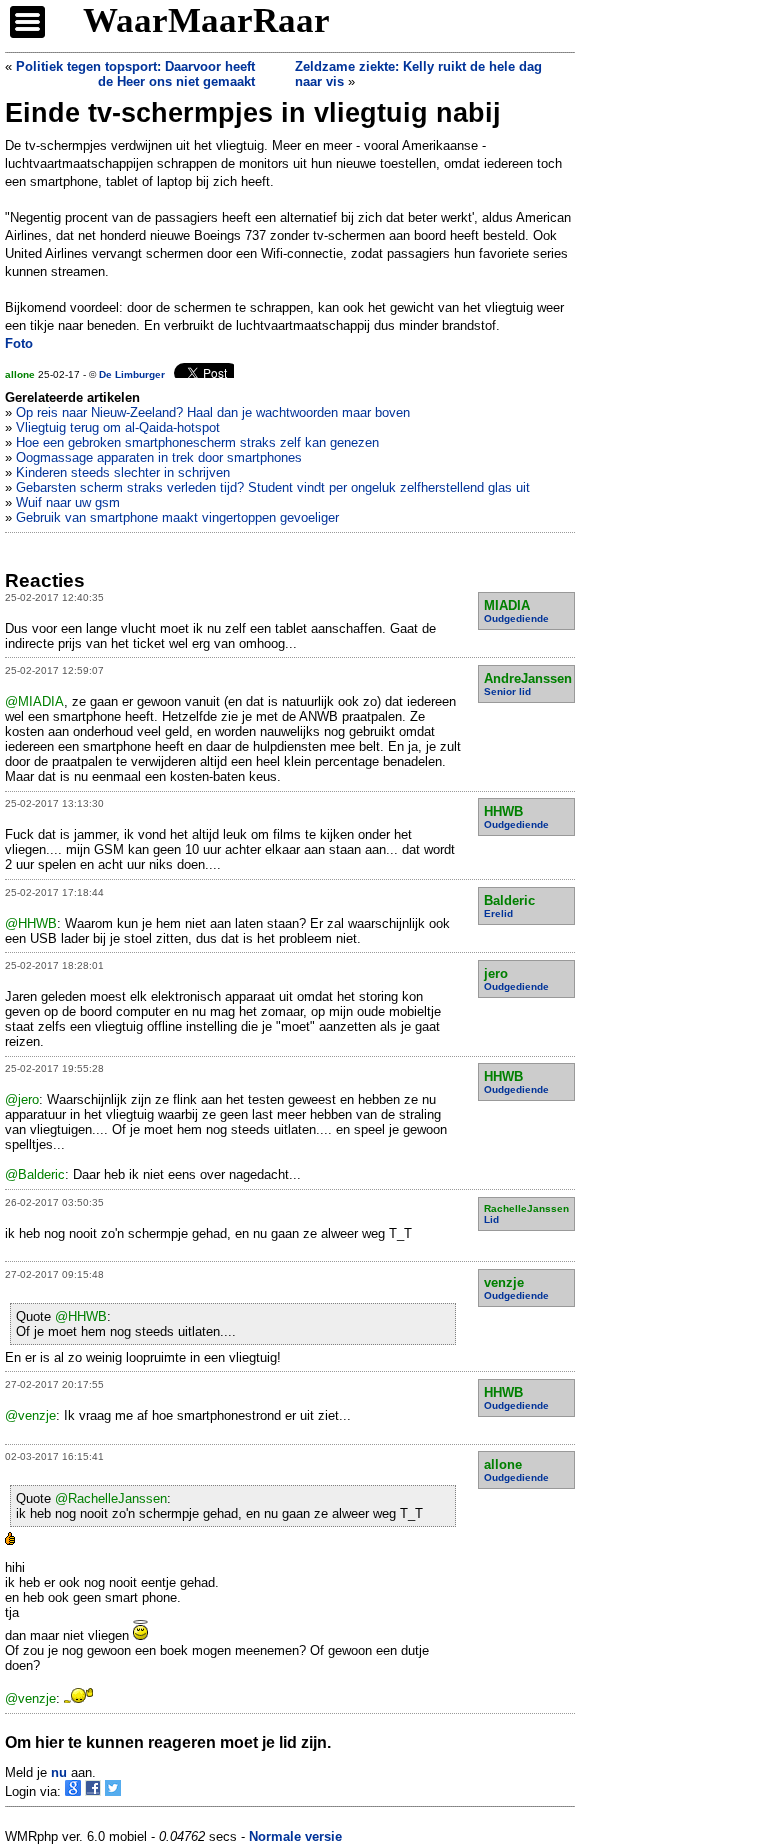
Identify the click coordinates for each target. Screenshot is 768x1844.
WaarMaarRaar (206, 20)
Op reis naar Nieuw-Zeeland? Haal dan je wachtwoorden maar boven (213, 412)
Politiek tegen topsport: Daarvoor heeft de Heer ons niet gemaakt (135, 74)
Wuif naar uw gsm (68, 502)
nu (59, 1772)
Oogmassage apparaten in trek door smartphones (159, 457)
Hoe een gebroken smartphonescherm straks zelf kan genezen (197, 442)
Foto (19, 343)
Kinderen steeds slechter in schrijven (123, 472)
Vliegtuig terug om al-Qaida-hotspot (118, 427)
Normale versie (295, 1836)
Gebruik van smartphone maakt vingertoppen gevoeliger (177, 517)
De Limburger (132, 374)
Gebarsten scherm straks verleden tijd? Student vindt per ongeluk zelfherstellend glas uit (273, 487)
